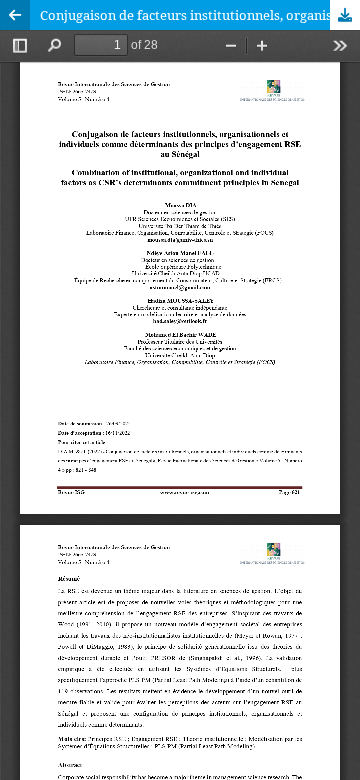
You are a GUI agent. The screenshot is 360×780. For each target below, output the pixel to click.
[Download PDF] (345, 15)
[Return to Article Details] (15, 15)
